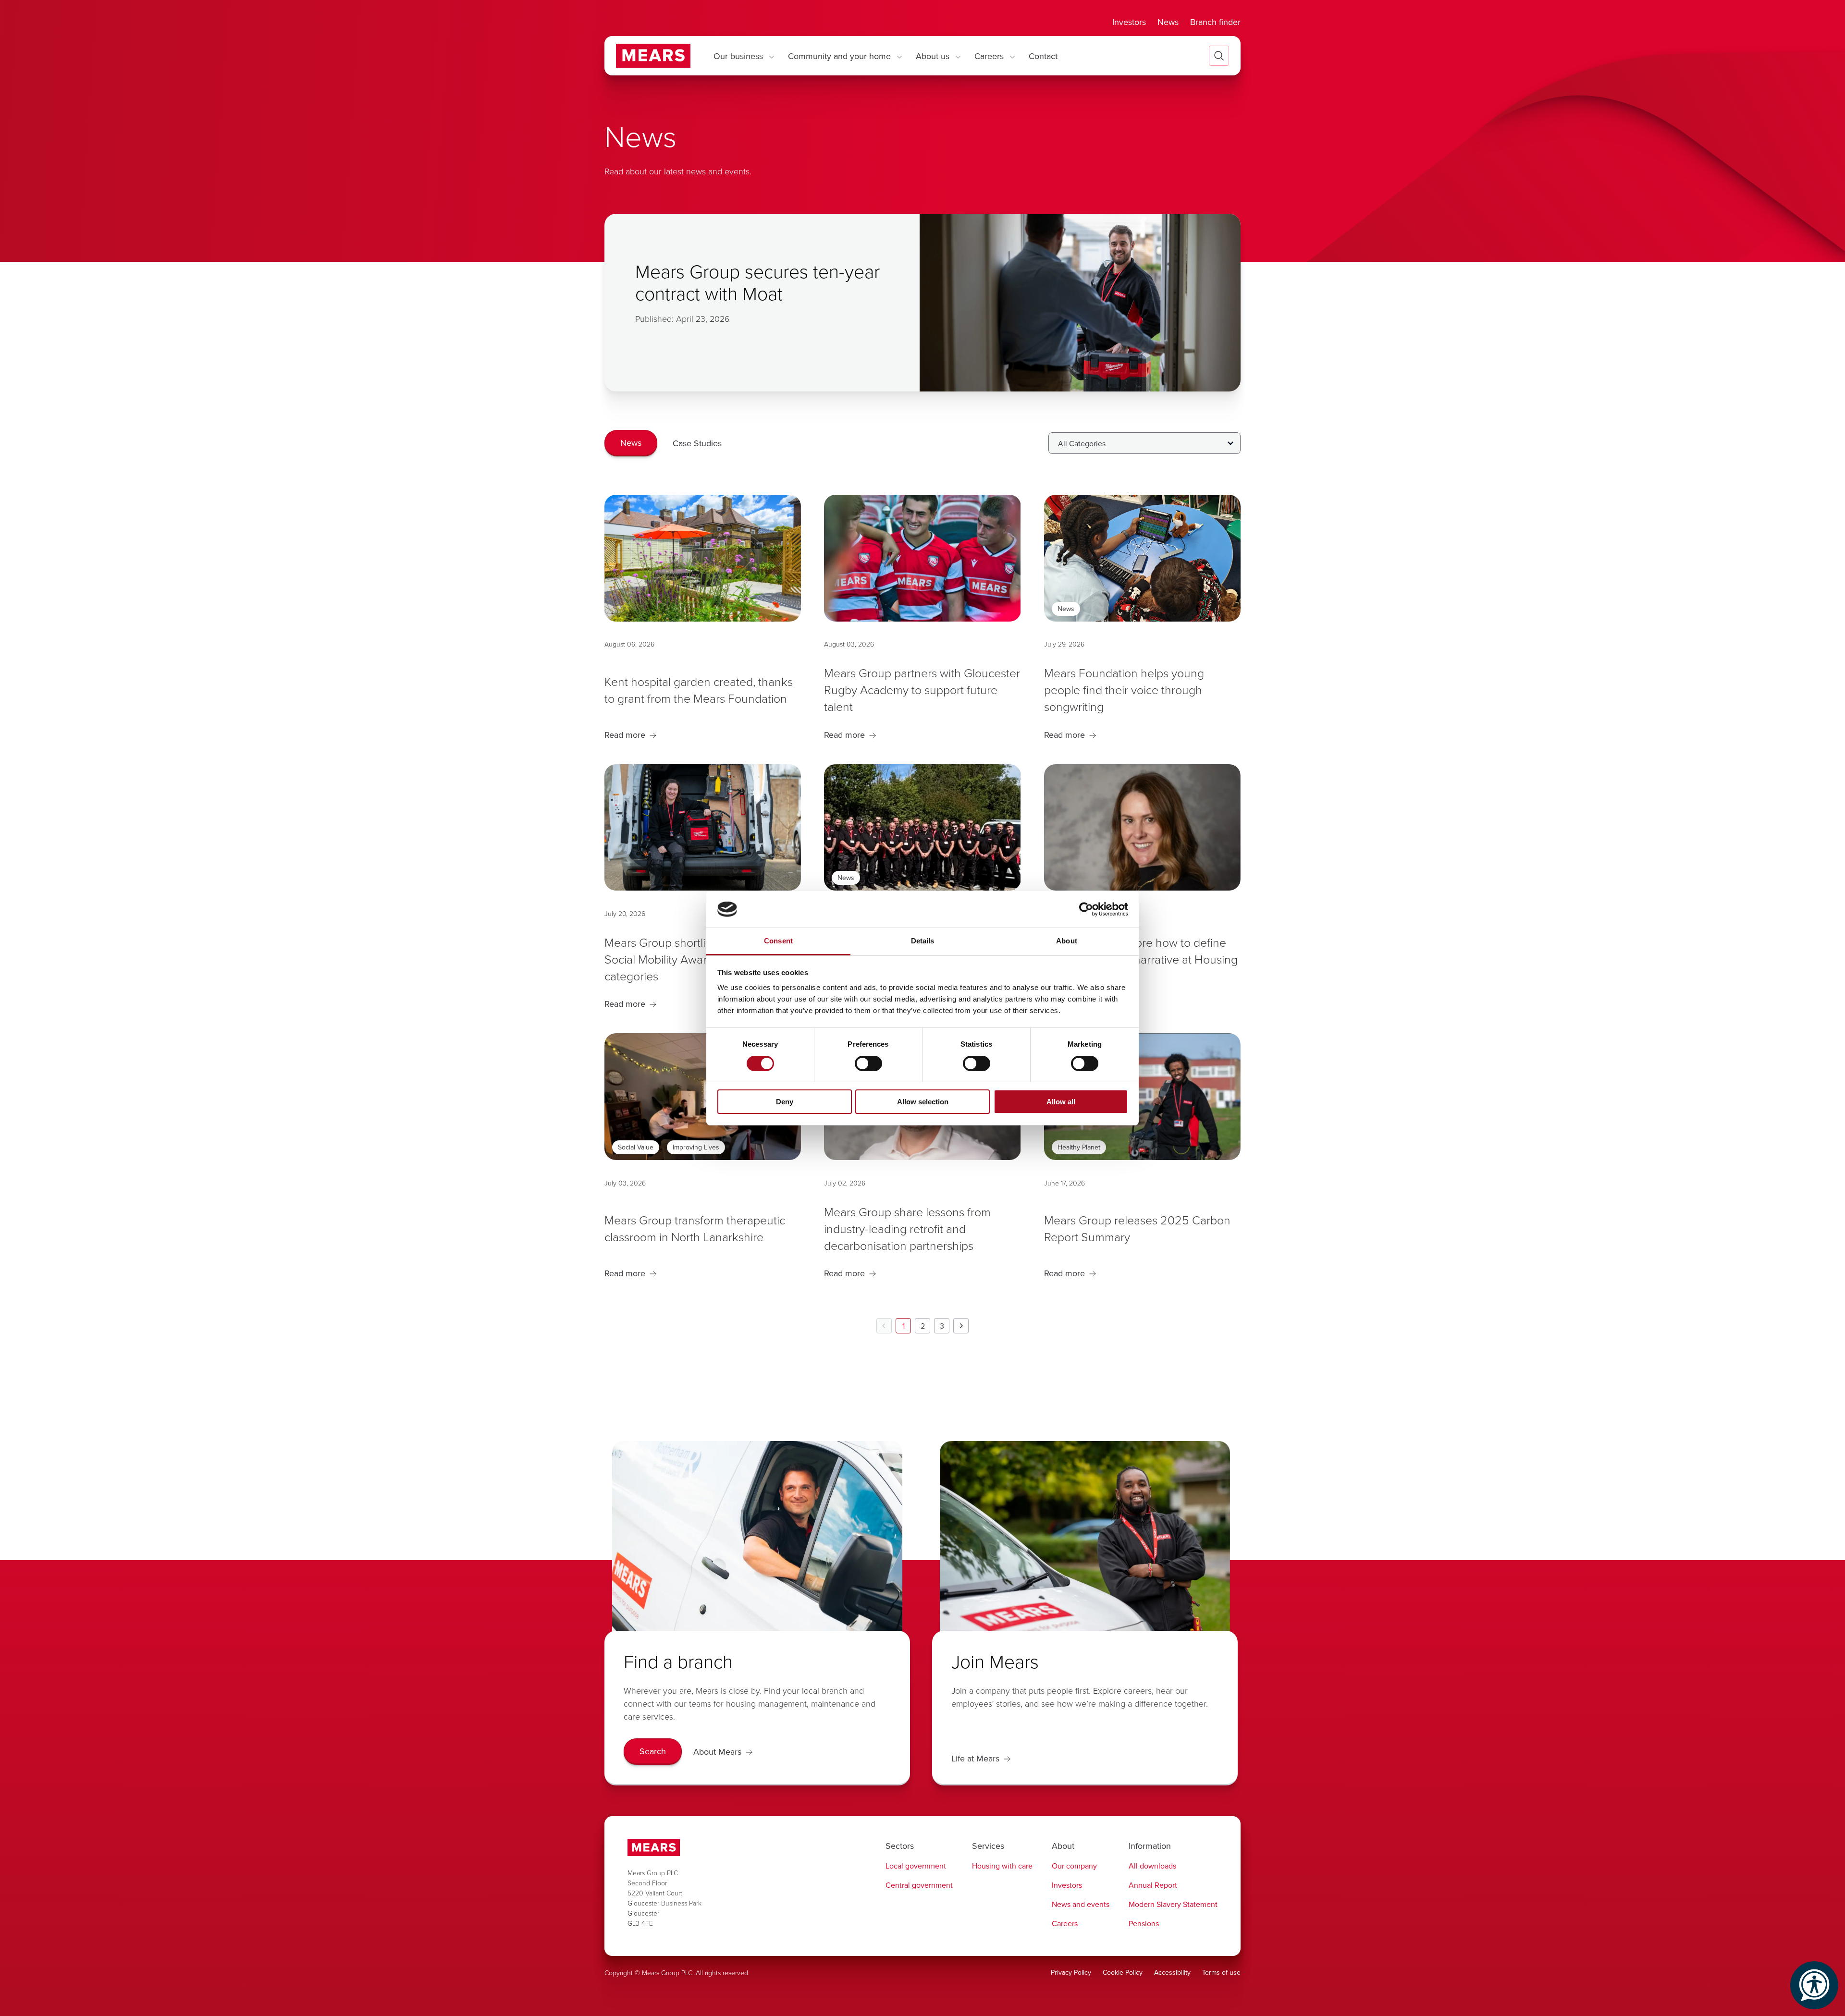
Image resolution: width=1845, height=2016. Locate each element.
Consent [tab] (778, 941)
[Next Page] (961, 1326)
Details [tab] (923, 941)
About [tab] (1067, 941)
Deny (785, 1102)
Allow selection (923, 1102)
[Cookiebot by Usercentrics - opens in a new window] (1086, 909)
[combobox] (1144, 443)
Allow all (1061, 1102)
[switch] (868, 1063)
